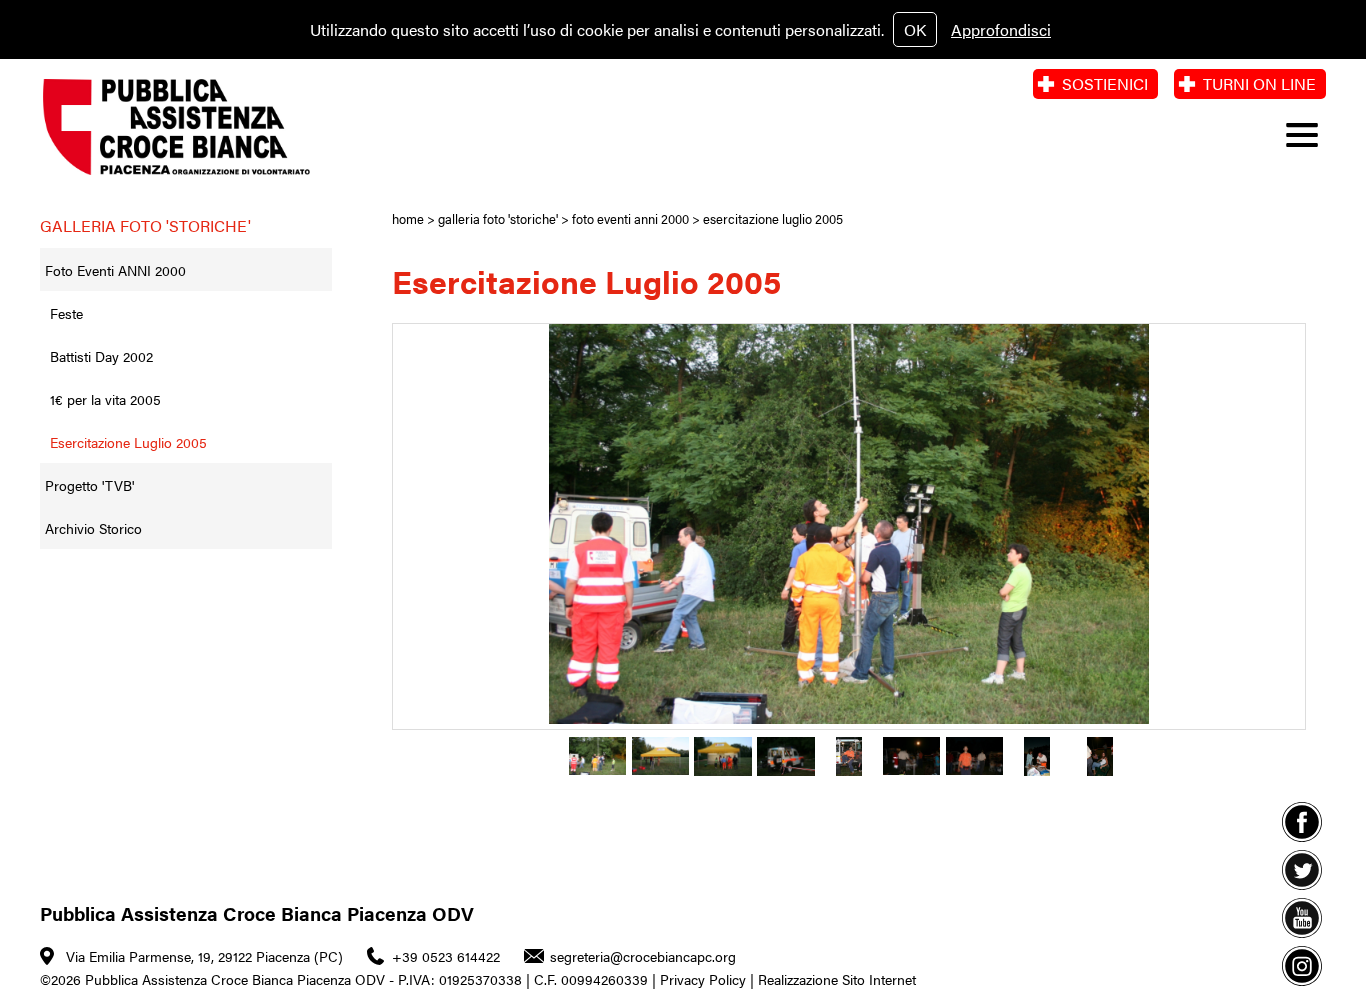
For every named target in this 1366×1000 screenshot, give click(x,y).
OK (915, 29)
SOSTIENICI (1105, 83)
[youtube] (1302, 918)
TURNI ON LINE (1259, 83)
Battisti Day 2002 (101, 356)
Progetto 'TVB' (89, 485)
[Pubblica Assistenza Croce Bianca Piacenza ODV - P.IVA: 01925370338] (184, 127)
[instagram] (1302, 966)
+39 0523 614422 (446, 956)
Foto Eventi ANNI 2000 (115, 270)
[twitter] (1302, 870)
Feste (66, 313)
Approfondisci (1001, 29)
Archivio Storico (93, 528)
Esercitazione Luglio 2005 (128, 442)
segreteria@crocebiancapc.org (643, 956)
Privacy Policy (703, 979)
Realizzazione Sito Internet (837, 979)
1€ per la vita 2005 (105, 399)
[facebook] (1302, 822)
